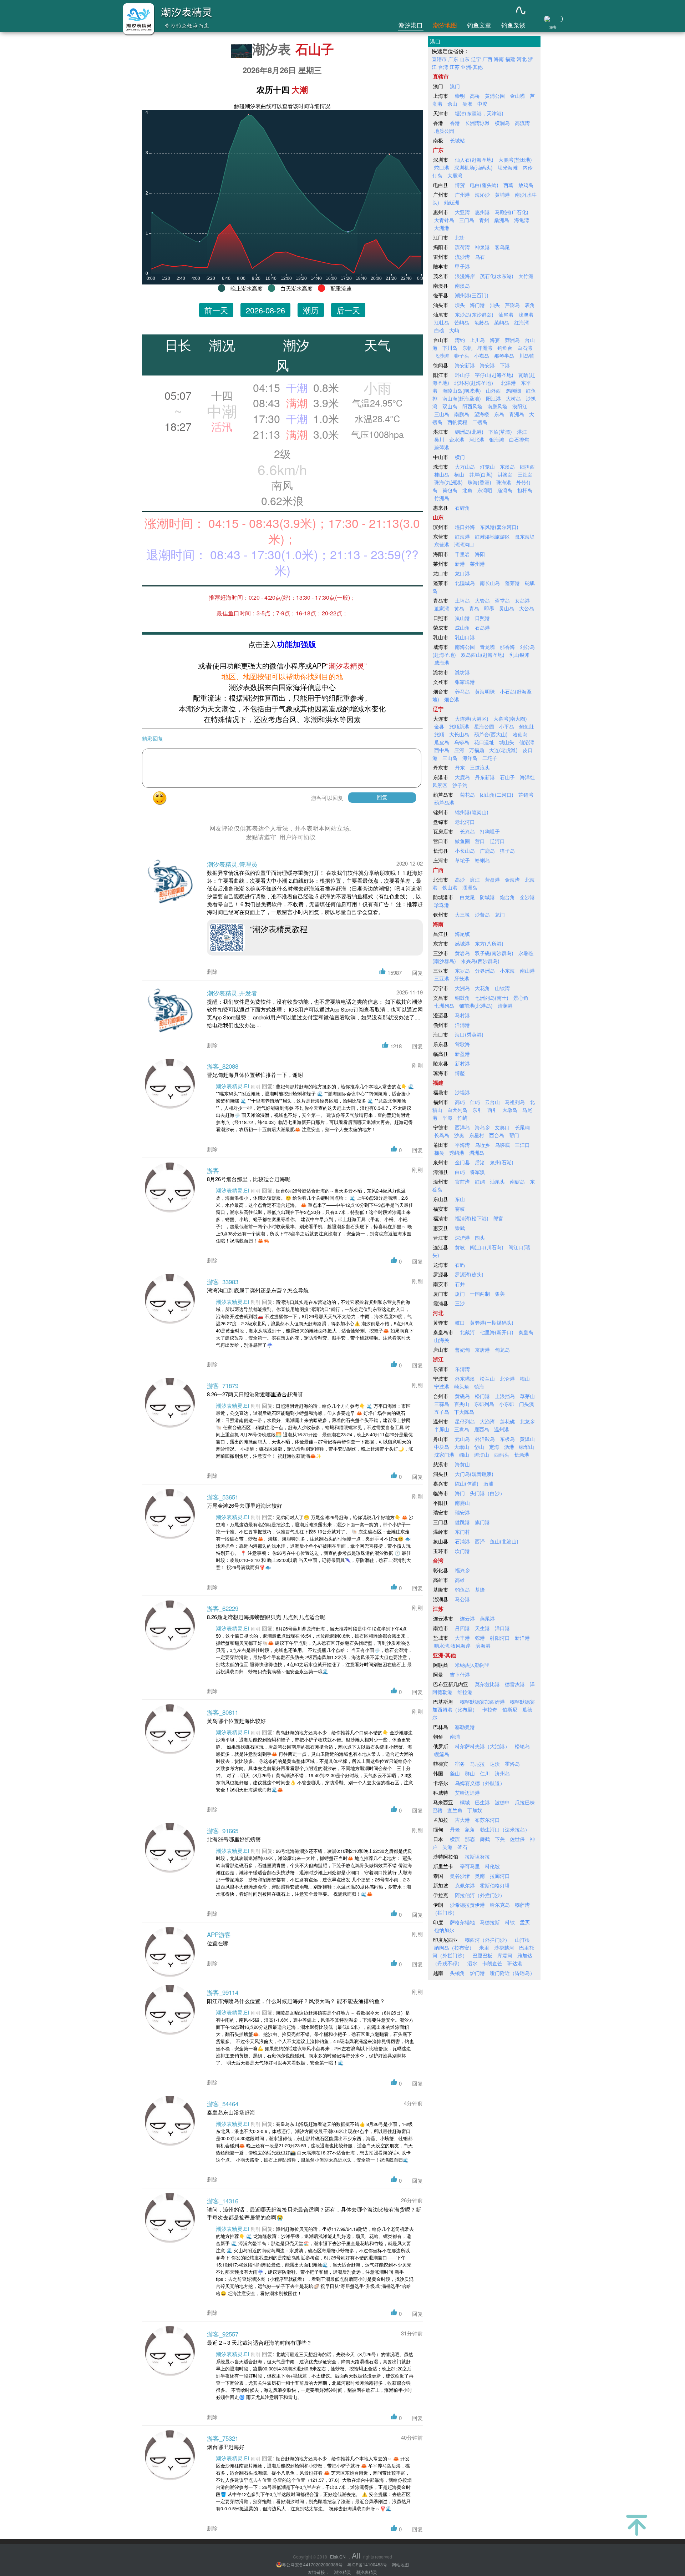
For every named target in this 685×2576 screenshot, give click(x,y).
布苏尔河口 (487, 1820)
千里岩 (462, 554)
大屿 (454, 330)
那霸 (470, 1839)
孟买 (525, 1922)
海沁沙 (482, 195)
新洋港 (522, 1638)
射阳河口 (500, 1638)
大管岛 (482, 600)
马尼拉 (477, 1764)
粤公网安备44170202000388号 (313, 2564)
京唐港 (482, 1350)
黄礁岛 (462, 1396)
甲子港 (462, 266)
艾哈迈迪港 (467, 1793)
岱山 (479, 1447)
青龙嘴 (487, 647)
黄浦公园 (495, 96)
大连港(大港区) (472, 719)
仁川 (485, 1773)
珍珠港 (442, 905)
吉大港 (462, 1820)
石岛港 (482, 627)
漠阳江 (520, 406)
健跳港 (462, 1522)
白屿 (460, 1172)
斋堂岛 (502, 600)
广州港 (462, 195)
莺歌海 (462, 1044)
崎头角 (462, 1386)
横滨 (455, 1839)
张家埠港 (465, 682)
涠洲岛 (470, 887)
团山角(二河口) (497, 795)
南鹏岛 (462, 414)
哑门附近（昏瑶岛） (512, 1973)
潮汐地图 (445, 25)
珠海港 (504, 482)
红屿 (480, 1181)
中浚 (482, 104)
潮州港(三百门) (472, 295)
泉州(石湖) (502, 1162)
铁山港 (450, 887)
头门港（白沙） (487, 1493)
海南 (499, 59)
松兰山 (487, 1378)
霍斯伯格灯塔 (495, 1885)
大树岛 (513, 398)
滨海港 (483, 1645)
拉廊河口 (500, 1876)
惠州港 (482, 212)
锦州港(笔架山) (472, 812)
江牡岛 (442, 322)
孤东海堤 (525, 536)
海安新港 (465, 365)
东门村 (462, 1532)
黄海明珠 (485, 691)
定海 (494, 1447)
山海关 (442, 1340)
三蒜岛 (442, 1404)
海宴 (495, 340)
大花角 (482, 988)
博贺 (460, 185)
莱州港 (477, 564)
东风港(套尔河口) (499, 527)
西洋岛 (462, 1127)
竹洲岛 (442, 498)
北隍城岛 (465, 583)
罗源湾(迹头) (469, 1274)
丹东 (460, 767)
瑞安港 (462, 1512)
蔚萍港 (442, 447)
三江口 (522, 1145)
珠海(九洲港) (448, 482)
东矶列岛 (484, 1404)
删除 (212, 971)
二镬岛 (480, 422)
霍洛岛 (512, 1764)
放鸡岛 (526, 185)
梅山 (525, 1378)
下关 (500, 1839)
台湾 (443, 67)
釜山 (455, 1773)
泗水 (472, 1963)
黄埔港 (502, 195)
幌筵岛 (442, 1754)
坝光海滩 (508, 167)
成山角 (462, 627)
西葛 (508, 185)
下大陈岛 (464, 1412)
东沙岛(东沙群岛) (474, 314)
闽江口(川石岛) (487, 1247)
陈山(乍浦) (467, 1483)
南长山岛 (490, 583)
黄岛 (459, 608)
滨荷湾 (462, 247)
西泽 (480, 1541)
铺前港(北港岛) (476, 1005)
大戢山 (462, 1447)
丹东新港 (485, 777)
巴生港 (482, 1802)
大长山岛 (459, 734)
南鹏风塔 (497, 406)
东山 (460, 1199)
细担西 (527, 467)
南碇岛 (517, 1181)
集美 (500, 1294)
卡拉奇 (490, 1709)
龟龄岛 (482, 322)
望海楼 (482, 414)
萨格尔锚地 (462, 1922)
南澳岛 (462, 286)
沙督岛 (482, 914)
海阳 (480, 554)
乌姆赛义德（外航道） (480, 1783)
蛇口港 (442, 167)
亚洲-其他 (472, 67)
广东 (453, 59)
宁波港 (442, 1386)
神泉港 (482, 247)
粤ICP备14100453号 (367, 2564)
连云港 (467, 1618)
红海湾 (522, 322)
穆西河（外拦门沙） (487, 1940)
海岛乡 (482, 1127)
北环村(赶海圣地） (475, 383)
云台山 (492, 1102)
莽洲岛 (512, 340)
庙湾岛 (505, 490)
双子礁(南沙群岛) (494, 953)
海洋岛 (470, 758)
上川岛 (477, 340)
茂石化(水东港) (497, 276)
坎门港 (462, 1551)
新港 (460, 564)
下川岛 (450, 348)
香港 (455, 123)
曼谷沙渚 (460, 1876)
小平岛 (507, 726)
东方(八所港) (489, 943)
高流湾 (522, 123)
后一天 (348, 310)
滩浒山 (482, 1455)
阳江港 (493, 398)
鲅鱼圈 (462, 841)
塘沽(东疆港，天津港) (479, 113)
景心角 (521, 998)
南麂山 (462, 1503)
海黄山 (462, 1464)
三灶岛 (525, 474)
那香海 (507, 647)
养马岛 (462, 691)
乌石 (480, 257)
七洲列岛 (444, 1005)
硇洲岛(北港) (469, 432)
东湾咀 (485, 490)
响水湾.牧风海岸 (452, 1645)
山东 (465, 59)
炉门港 (477, 1973)
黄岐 (460, 1247)
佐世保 (517, 1839)
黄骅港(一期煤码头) (492, 1322)
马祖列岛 (515, 1102)
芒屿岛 (462, 322)
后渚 (480, 1162)
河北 (522, 59)
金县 (439, 726)
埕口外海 (465, 527)
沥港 (509, 1447)
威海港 (442, 662)
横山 (459, 474)
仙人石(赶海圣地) (474, 160)
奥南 (480, 1876)
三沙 (460, 1303)
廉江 (475, 879)
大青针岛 (444, 220)
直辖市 (439, 59)
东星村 (477, 1135)
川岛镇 (527, 356)
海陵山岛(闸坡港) (462, 390)
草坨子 (462, 860)
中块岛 (442, 1447)
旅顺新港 (459, 726)
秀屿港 (457, 1153)
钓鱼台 (505, 348)
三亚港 (442, 978)
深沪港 (462, 1237)
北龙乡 (527, 1421)
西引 (492, 1110)
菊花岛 (467, 795)
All (356, 2555)
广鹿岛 (487, 851)
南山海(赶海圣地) (462, 398)
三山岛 (442, 414)
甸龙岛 (502, 1350)
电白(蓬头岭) (484, 185)
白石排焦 (519, 439)
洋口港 (502, 1628)
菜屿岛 (502, 322)
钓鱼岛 (462, 1589)
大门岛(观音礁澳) (474, 1474)
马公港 (462, 1599)
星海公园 (484, 726)
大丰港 (462, 1638)
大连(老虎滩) (503, 750)
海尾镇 (462, 934)
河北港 (477, 439)
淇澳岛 (505, 474)
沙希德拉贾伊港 (467, 1905)
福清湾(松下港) (472, 1218)
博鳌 (460, 1073)
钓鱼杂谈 (513, 25)
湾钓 (460, 340)
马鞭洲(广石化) (512, 212)
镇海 (479, 1386)
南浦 (455, 1736)
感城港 (462, 943)
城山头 (507, 742)
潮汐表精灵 (366, 2572)
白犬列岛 (457, 1110)
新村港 (462, 1063)
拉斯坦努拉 (477, 1856)
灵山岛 (507, 608)
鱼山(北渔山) (504, 1541)
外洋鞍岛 (485, 1439)
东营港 (442, 544)
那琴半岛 (504, 356)
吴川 (439, 439)
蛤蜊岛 (482, 860)
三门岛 (467, 220)
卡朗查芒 (492, 1963)
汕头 (495, 305)
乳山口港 (465, 637)
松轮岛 (522, 1746)
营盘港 (492, 879)
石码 (460, 1265)
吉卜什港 (460, 1674)
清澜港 (505, 1005)
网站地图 (400, 2564)
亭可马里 (470, 1866)
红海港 (462, 536)
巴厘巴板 (482, 1955)
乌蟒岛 (462, 742)
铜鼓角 (462, 998)
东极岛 (507, 1439)
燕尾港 (487, 1618)
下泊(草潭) (500, 432)
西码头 (502, 1455)
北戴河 (467, 1332)
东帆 (467, 348)
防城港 (487, 897)
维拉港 (465, 1692)
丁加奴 (475, 1810)
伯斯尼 (510, 1709)
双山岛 (450, 406)
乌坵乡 (482, 1145)
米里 (484, 1947)
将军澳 (477, 1172)
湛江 (522, 432)
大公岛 (527, 608)
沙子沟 (460, 785)
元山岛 (462, 1439)
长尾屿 (522, 1127)
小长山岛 (465, 851)
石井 (460, 1284)
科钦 (510, 1922)
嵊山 (464, 1455)
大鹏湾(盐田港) (515, 160)
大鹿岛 (462, 777)
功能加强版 (296, 644)
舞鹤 (485, 1839)
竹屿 (462, 1118)
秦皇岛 (526, 1332)
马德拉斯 (490, 1922)
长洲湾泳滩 (477, 123)
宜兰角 (455, 1810)
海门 (460, 1493)
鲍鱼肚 (527, 726)
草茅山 (527, 1396)
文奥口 (502, 1127)
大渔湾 (487, 1421)
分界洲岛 (485, 971)
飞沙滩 (442, 356)
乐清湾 (462, 1369)
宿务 (460, 1764)
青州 (484, 220)
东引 (477, 1110)
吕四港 (462, 1628)
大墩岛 (510, 1110)
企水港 (457, 439)
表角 (530, 305)
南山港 (527, 971)
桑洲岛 (502, 220)
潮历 (311, 310)
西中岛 (442, 750)
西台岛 (497, 1135)
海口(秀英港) (469, 1034)
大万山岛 (465, 467)
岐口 (460, 1322)
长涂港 (522, 1455)
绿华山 (527, 1447)
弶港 (480, 1638)
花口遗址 (484, 742)
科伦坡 (492, 1866)
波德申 (502, 1802)
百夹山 (462, 1404)
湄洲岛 (477, 1153)
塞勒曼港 (465, 1727)
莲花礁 (507, 1421)
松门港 (482, 1396)
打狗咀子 (490, 831)
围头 (480, 1237)
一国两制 (480, 1294)
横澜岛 (502, 123)
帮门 (514, 1135)
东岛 (499, 414)
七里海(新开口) (497, 1332)
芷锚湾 (526, 795)
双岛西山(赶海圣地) (483, 655)
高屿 (460, 1102)
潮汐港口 (411, 25)
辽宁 (476, 59)
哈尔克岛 (500, 1905)
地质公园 (444, 131)
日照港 (482, 618)
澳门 (455, 86)
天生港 (482, 1628)
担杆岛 (525, 490)
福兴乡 (462, 1570)
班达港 (515, 1963)
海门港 (477, 305)
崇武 (460, 1228)
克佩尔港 (465, 1885)
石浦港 (462, 1541)
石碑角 (462, 508)
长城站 (457, 140)
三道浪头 (480, 767)
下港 (505, 365)
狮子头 (462, 356)
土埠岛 (462, 600)
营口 (480, 841)
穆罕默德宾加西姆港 (482, 1702)
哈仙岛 (520, 734)
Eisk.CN (338, 2557)
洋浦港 (462, 1025)
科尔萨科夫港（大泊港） (482, 1746)
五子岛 (442, 1412)
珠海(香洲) (479, 482)
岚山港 (462, 618)
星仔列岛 (465, 1421)
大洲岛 (462, 988)
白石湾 (525, 348)
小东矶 (507, 1404)
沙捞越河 (504, 1947)
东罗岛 (462, 971)
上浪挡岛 (505, 1396)
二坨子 (490, 758)
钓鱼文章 (479, 25)
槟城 (465, 1802)
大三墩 (462, 914)
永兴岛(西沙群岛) (480, 961)
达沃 (495, 1764)
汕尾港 (506, 314)
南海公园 (465, 647)
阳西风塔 (472, 406)
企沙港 (527, 897)
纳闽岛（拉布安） (454, 1947)
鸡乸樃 (513, 390)
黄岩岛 (462, 953)
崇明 (460, 96)
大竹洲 (526, 276)
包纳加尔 (444, 1930)
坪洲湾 (485, 348)
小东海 (507, 971)
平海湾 (462, 1145)
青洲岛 (517, 414)
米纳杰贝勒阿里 (472, 1665)
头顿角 (457, 1973)
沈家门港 (444, 1455)
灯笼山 (487, 467)
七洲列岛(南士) (492, 998)
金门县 (462, 1162)
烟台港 (452, 699)
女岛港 (522, 600)
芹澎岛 (512, 305)
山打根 (522, 1940)
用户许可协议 (298, 837)
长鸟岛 (442, 1135)
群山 (470, 1773)
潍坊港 (462, 672)
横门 (460, 457)
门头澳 (527, 1404)
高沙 (460, 879)
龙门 (500, 914)
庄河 (459, 750)
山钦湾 (502, 988)
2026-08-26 (265, 310)
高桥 (475, 96)
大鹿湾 (455, 175)
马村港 (462, 1015)
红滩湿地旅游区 (492, 536)
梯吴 (439, 1153)
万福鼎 (477, 750)
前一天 (216, 310)
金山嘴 (517, 96)
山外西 (493, 390)
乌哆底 (502, 1145)
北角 (467, 490)
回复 (417, 972)
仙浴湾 (527, 742)
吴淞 (467, 104)
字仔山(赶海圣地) (494, 375)
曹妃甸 (462, 1350)
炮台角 (507, 897)
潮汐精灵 (342, 2572)
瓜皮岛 (442, 742)
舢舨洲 (452, 202)
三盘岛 (462, 1429)
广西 (487, 59)
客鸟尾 (502, 247)
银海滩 (497, 439)
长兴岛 (467, 831)
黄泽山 (527, 1439)
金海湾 (512, 879)
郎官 (498, 1218)
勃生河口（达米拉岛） (505, 1829)
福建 (510, 59)
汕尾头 (497, 1181)
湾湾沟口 (464, 544)
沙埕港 (462, 1092)
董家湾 (442, 608)
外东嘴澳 (465, 1378)
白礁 (439, 330)
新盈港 (462, 1054)
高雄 (460, 1580)
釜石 (462, 1847)
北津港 (508, 383)
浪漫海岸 (465, 276)
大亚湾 (462, 212)
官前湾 (462, 1181)
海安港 (487, 365)
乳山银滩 (519, 655)
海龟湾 (522, 220)
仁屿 (475, 1102)
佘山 (452, 104)
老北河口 (465, 822)
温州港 (502, 1429)
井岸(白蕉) (481, 474)
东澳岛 (507, 467)
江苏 (455, 67)
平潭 (447, 1118)
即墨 (489, 608)
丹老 (455, 1829)
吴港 (447, 1847)
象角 (470, 1829)
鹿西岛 (482, 1429)
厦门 (460, 1294)
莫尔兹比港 (487, 1684)
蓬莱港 (512, 583)
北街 (460, 237)
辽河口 (497, 841)
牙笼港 (462, 978)
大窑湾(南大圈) (510, 719)
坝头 (460, 305)
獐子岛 (507, 851)
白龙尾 (467, 897)
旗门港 (482, 1522)
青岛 (474, 608)
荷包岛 (450, 490)
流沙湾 (462, 257)
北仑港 (507, 1378)
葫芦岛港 (444, 802)
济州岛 (502, 1773)
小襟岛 (482, 356)
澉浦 (488, 1483)
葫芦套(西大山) (491, 734)
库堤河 (505, 1955)
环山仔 (462, 375)
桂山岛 (442, 474)
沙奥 (459, 1135)
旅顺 (439, 734)
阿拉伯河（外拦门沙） (480, 1895)
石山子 (315, 49)
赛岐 (460, 1209)
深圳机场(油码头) (473, 167)
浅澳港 (526, 314)
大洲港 (442, 228)
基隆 (480, 1589)
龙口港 (462, 573)
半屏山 (442, 1429)
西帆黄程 (457, 422)
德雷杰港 (515, 1684)
